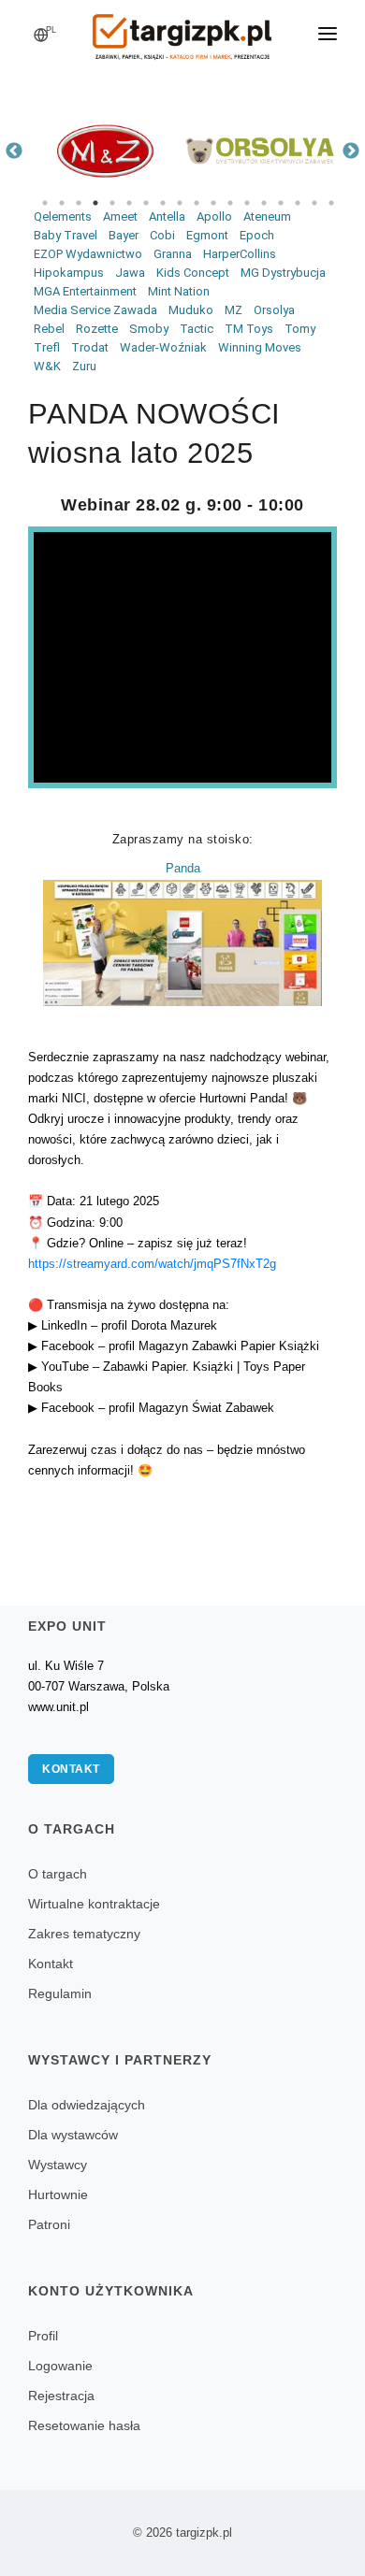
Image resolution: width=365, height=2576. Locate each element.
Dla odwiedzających (87, 2105)
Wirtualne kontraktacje (94, 1904)
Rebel (49, 329)
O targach (58, 1874)
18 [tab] (331, 203)
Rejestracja (61, 2396)
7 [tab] (146, 203)
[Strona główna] (182, 31)
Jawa (130, 273)
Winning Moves (260, 347)
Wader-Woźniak (163, 347)
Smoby (149, 329)
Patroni (49, 2224)
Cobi (162, 235)
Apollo (214, 216)
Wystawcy (58, 2165)
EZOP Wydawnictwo (88, 254)
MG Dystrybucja (283, 273)
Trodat (90, 347)
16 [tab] (298, 203)
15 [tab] (281, 203)
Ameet (120, 216)
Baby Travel (66, 235)
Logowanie (60, 2366)
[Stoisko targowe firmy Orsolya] (260, 151)
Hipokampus (69, 273)
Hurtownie (58, 2195)
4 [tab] (95, 203)
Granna (173, 254)
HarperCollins (240, 254)
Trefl (47, 347)
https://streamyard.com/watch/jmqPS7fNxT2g (152, 1264)
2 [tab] (62, 203)
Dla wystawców (73, 2135)
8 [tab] (163, 203)
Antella (167, 216)
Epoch (257, 235)
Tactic (197, 329)
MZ (234, 310)
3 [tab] (79, 203)
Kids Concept (193, 273)
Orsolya (274, 310)
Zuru (84, 366)
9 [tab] (180, 203)
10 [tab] (197, 203)
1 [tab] (45, 203)
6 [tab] (129, 203)
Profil (43, 2336)
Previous (14, 151)
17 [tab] (314, 203)
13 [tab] (247, 203)
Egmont (207, 235)
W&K (47, 366)
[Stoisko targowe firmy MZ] (105, 151)
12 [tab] (230, 203)
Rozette (97, 329)
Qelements (63, 216)
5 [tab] (112, 203)
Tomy (300, 329)
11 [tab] (213, 203)
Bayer (124, 235)
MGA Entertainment (85, 291)
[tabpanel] (105, 151)
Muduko (191, 310)
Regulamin (60, 1993)
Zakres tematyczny (84, 1934)
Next (351, 151)
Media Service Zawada (95, 310)
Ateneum (267, 216)
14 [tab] (264, 203)
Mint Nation (179, 291)
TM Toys (249, 329)
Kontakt (71, 1769)
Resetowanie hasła (84, 2425)
